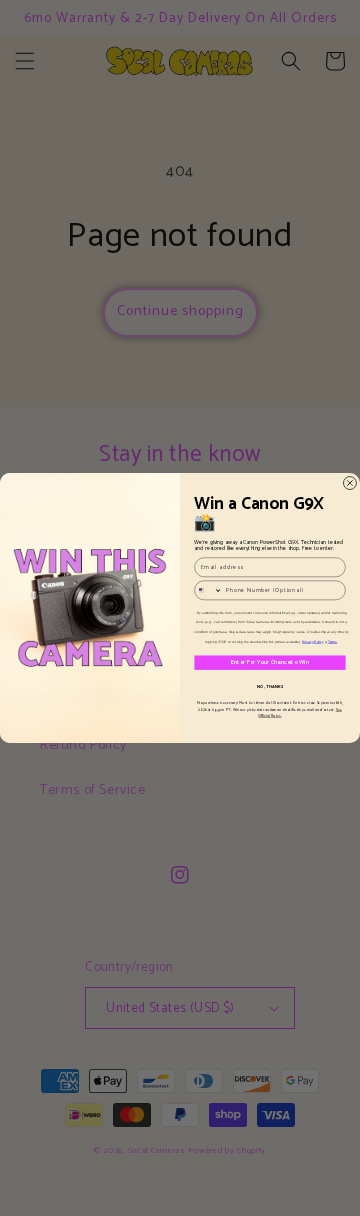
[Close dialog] (349, 483)
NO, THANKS (270, 686)
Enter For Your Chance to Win (270, 663)
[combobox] (208, 590)
